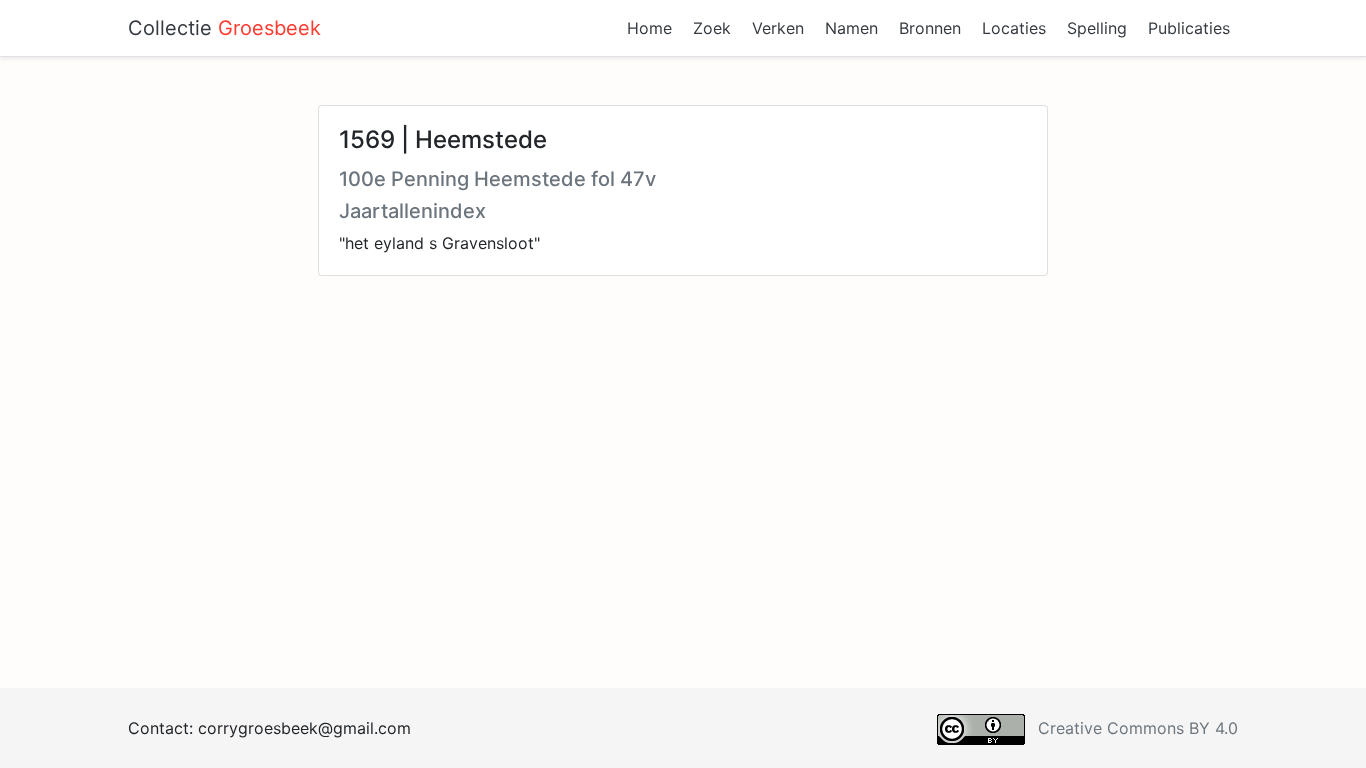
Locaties (1014, 28)
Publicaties (1189, 28)
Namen (851, 28)
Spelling (1097, 28)
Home (649, 28)
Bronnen (930, 28)
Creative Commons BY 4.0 (1138, 728)
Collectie (224, 28)
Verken (778, 28)
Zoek (712, 28)
